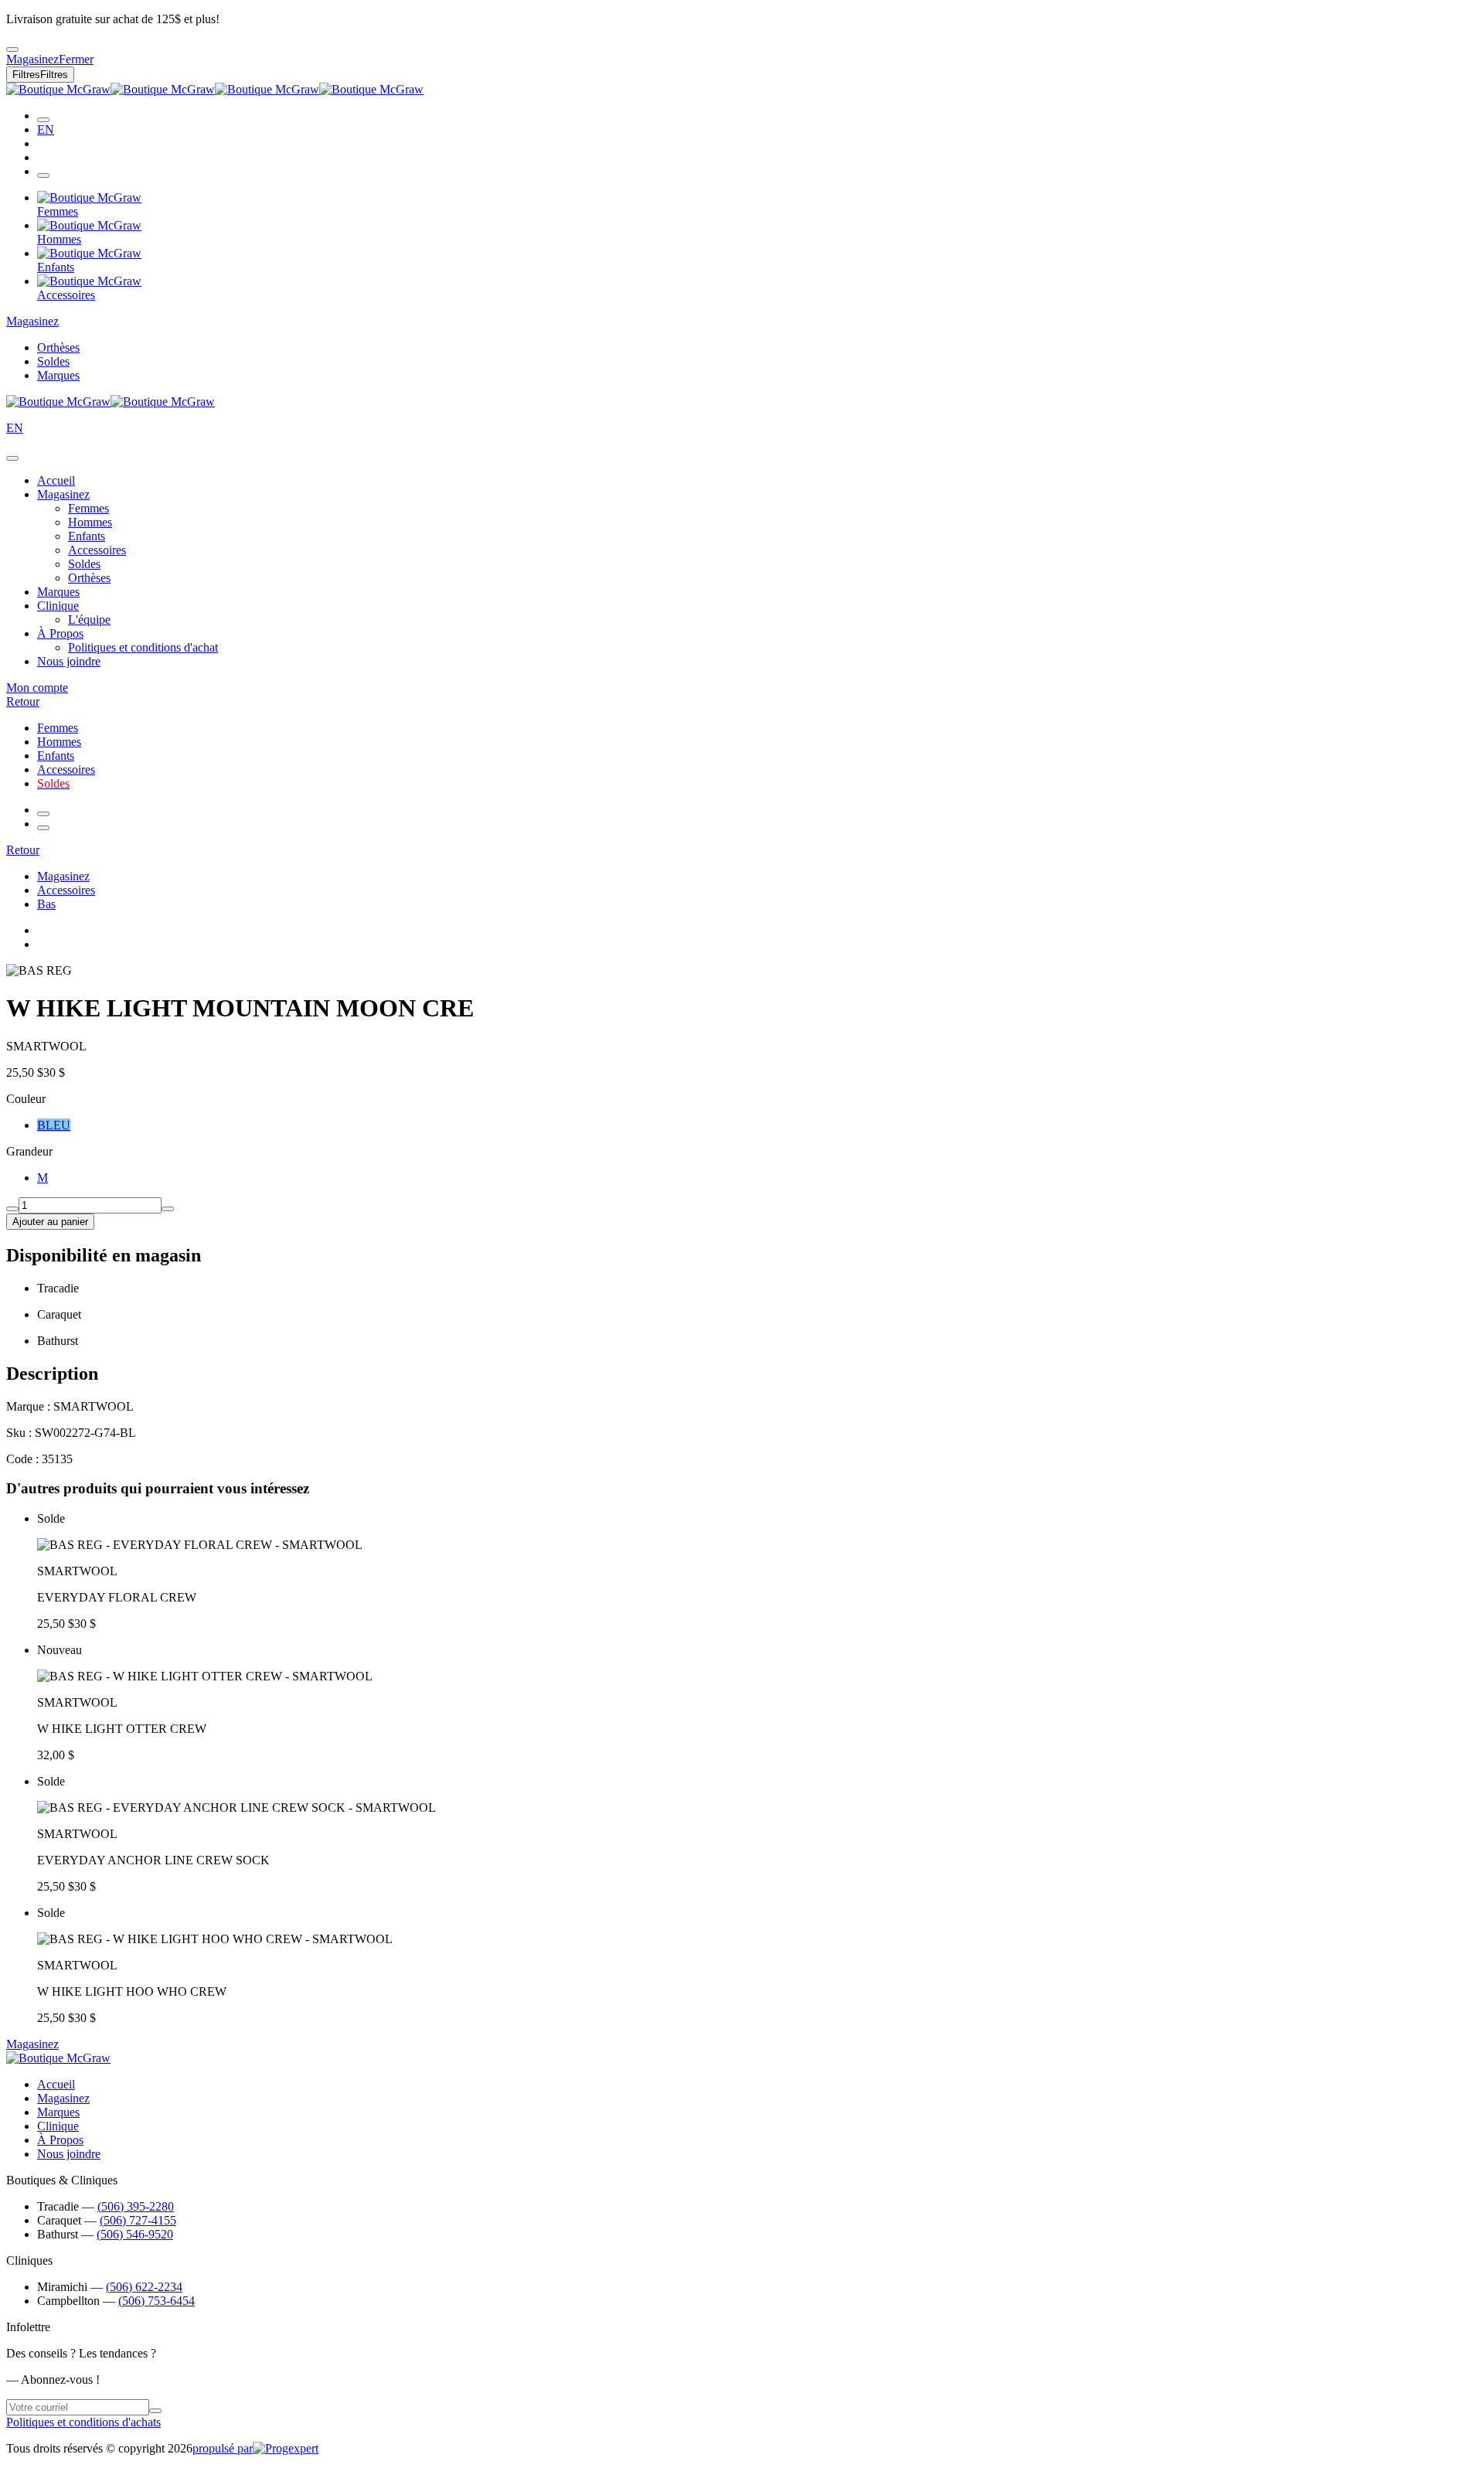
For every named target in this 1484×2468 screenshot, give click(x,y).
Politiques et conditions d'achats (83, 2422)
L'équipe (89, 620)
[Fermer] (12, 458)
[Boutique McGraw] (215, 89)
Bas (46, 904)
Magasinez (32, 321)
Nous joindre (69, 661)
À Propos (60, 633)
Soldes (53, 361)
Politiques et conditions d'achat (143, 647)
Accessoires (97, 550)
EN (46, 129)
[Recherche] (43, 120)
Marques (58, 375)
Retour (23, 701)
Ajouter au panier (50, 1222)
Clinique (58, 606)
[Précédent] (43, 814)
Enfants (87, 536)
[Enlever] (12, 1209)
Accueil (56, 480)
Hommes (90, 522)
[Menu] (43, 175)
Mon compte (37, 688)
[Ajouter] (168, 1209)
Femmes (88, 508)
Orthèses (58, 347)
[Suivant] (43, 828)
